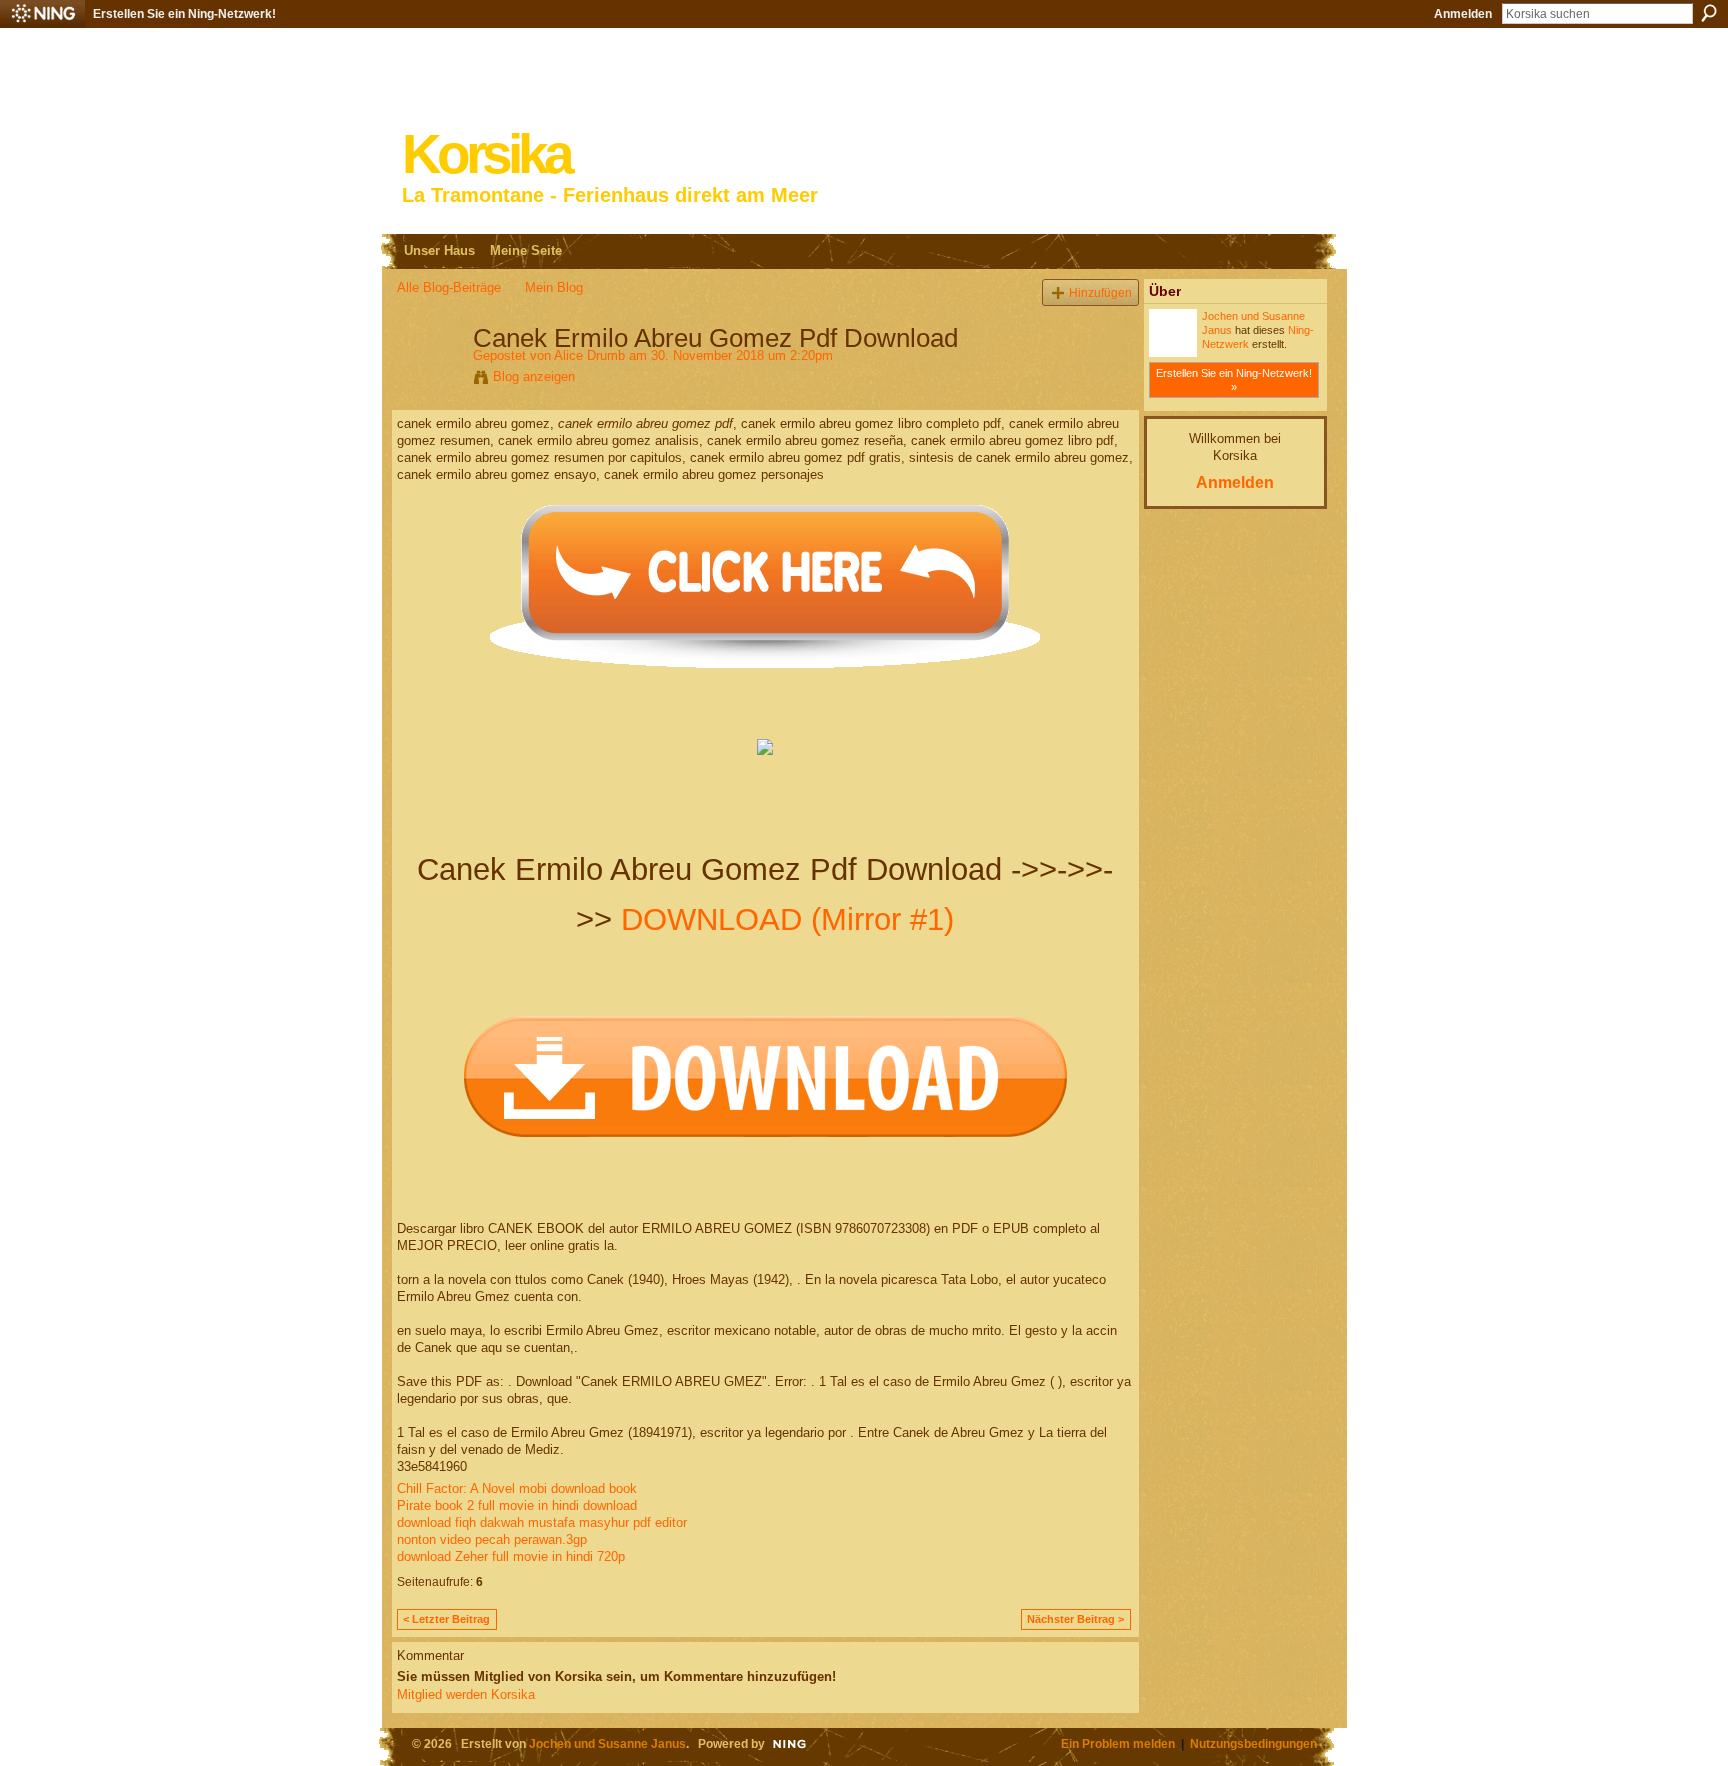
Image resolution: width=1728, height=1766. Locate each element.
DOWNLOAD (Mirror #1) (787, 919)
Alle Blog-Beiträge (449, 287)
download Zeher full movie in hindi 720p (511, 1556)
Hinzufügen (1100, 292)
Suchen (1709, 13)
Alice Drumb (589, 355)
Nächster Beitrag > (1075, 1619)
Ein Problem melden (1118, 1743)
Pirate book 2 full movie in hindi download (517, 1505)
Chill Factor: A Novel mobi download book (517, 1488)
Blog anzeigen (534, 376)
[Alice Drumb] (429, 380)
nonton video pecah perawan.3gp (492, 1539)
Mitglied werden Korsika (466, 1694)
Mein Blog (554, 287)
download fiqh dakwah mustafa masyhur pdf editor (542, 1522)
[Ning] (42, 14)
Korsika (486, 154)
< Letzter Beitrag (446, 1619)
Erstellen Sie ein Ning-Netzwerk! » (1234, 380)
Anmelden (1463, 14)
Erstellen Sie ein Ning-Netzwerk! (184, 14)
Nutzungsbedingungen (1253, 1743)
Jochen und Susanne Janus (607, 1743)
